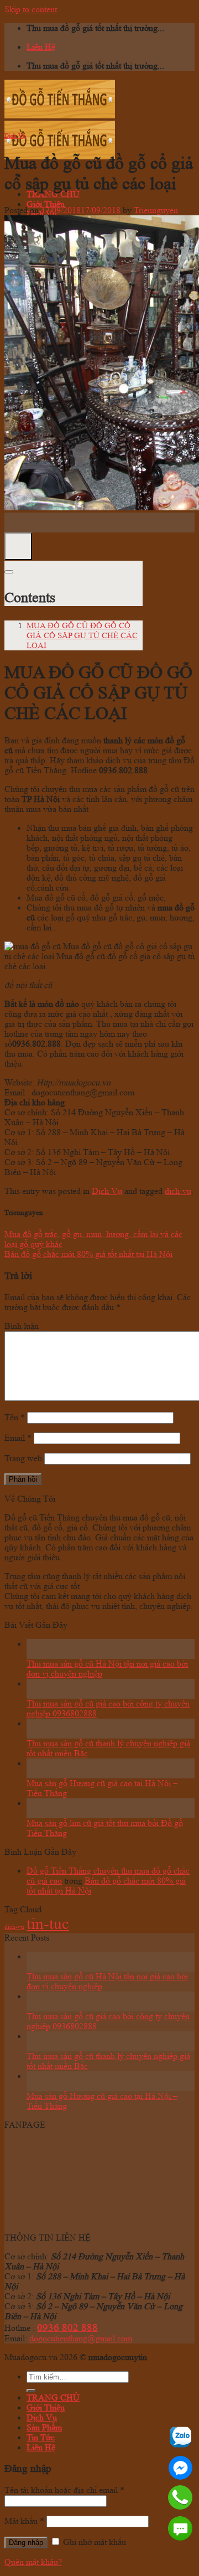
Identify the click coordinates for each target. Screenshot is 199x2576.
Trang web (23, 1458)
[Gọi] (180, 2497)
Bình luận (22, 1326)
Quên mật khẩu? (33, 2562)
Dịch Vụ (15, 136)
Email (18, 1438)
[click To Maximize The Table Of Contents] (18, 546)
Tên (15, 1417)
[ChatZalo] (180, 2437)
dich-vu (178, 1191)
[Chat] (180, 2468)
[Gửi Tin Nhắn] (180, 2528)
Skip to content (31, 9)
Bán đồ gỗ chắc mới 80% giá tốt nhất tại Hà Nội (88, 1254)
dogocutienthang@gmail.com (81, 2338)
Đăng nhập (26, 2543)
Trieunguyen (156, 210)
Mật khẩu (24, 2521)
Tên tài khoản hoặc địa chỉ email (64, 2490)
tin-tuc (48, 1923)
